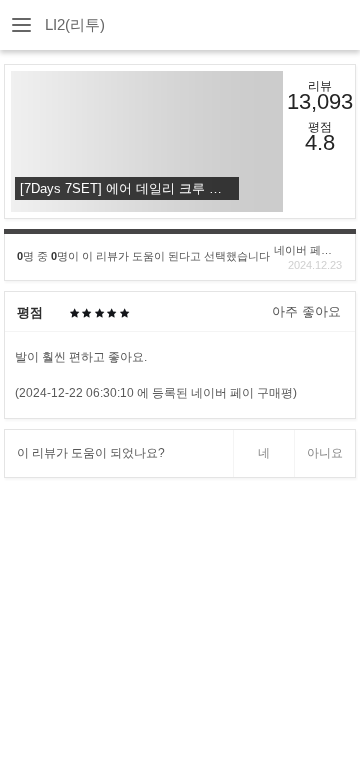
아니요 (325, 453)
